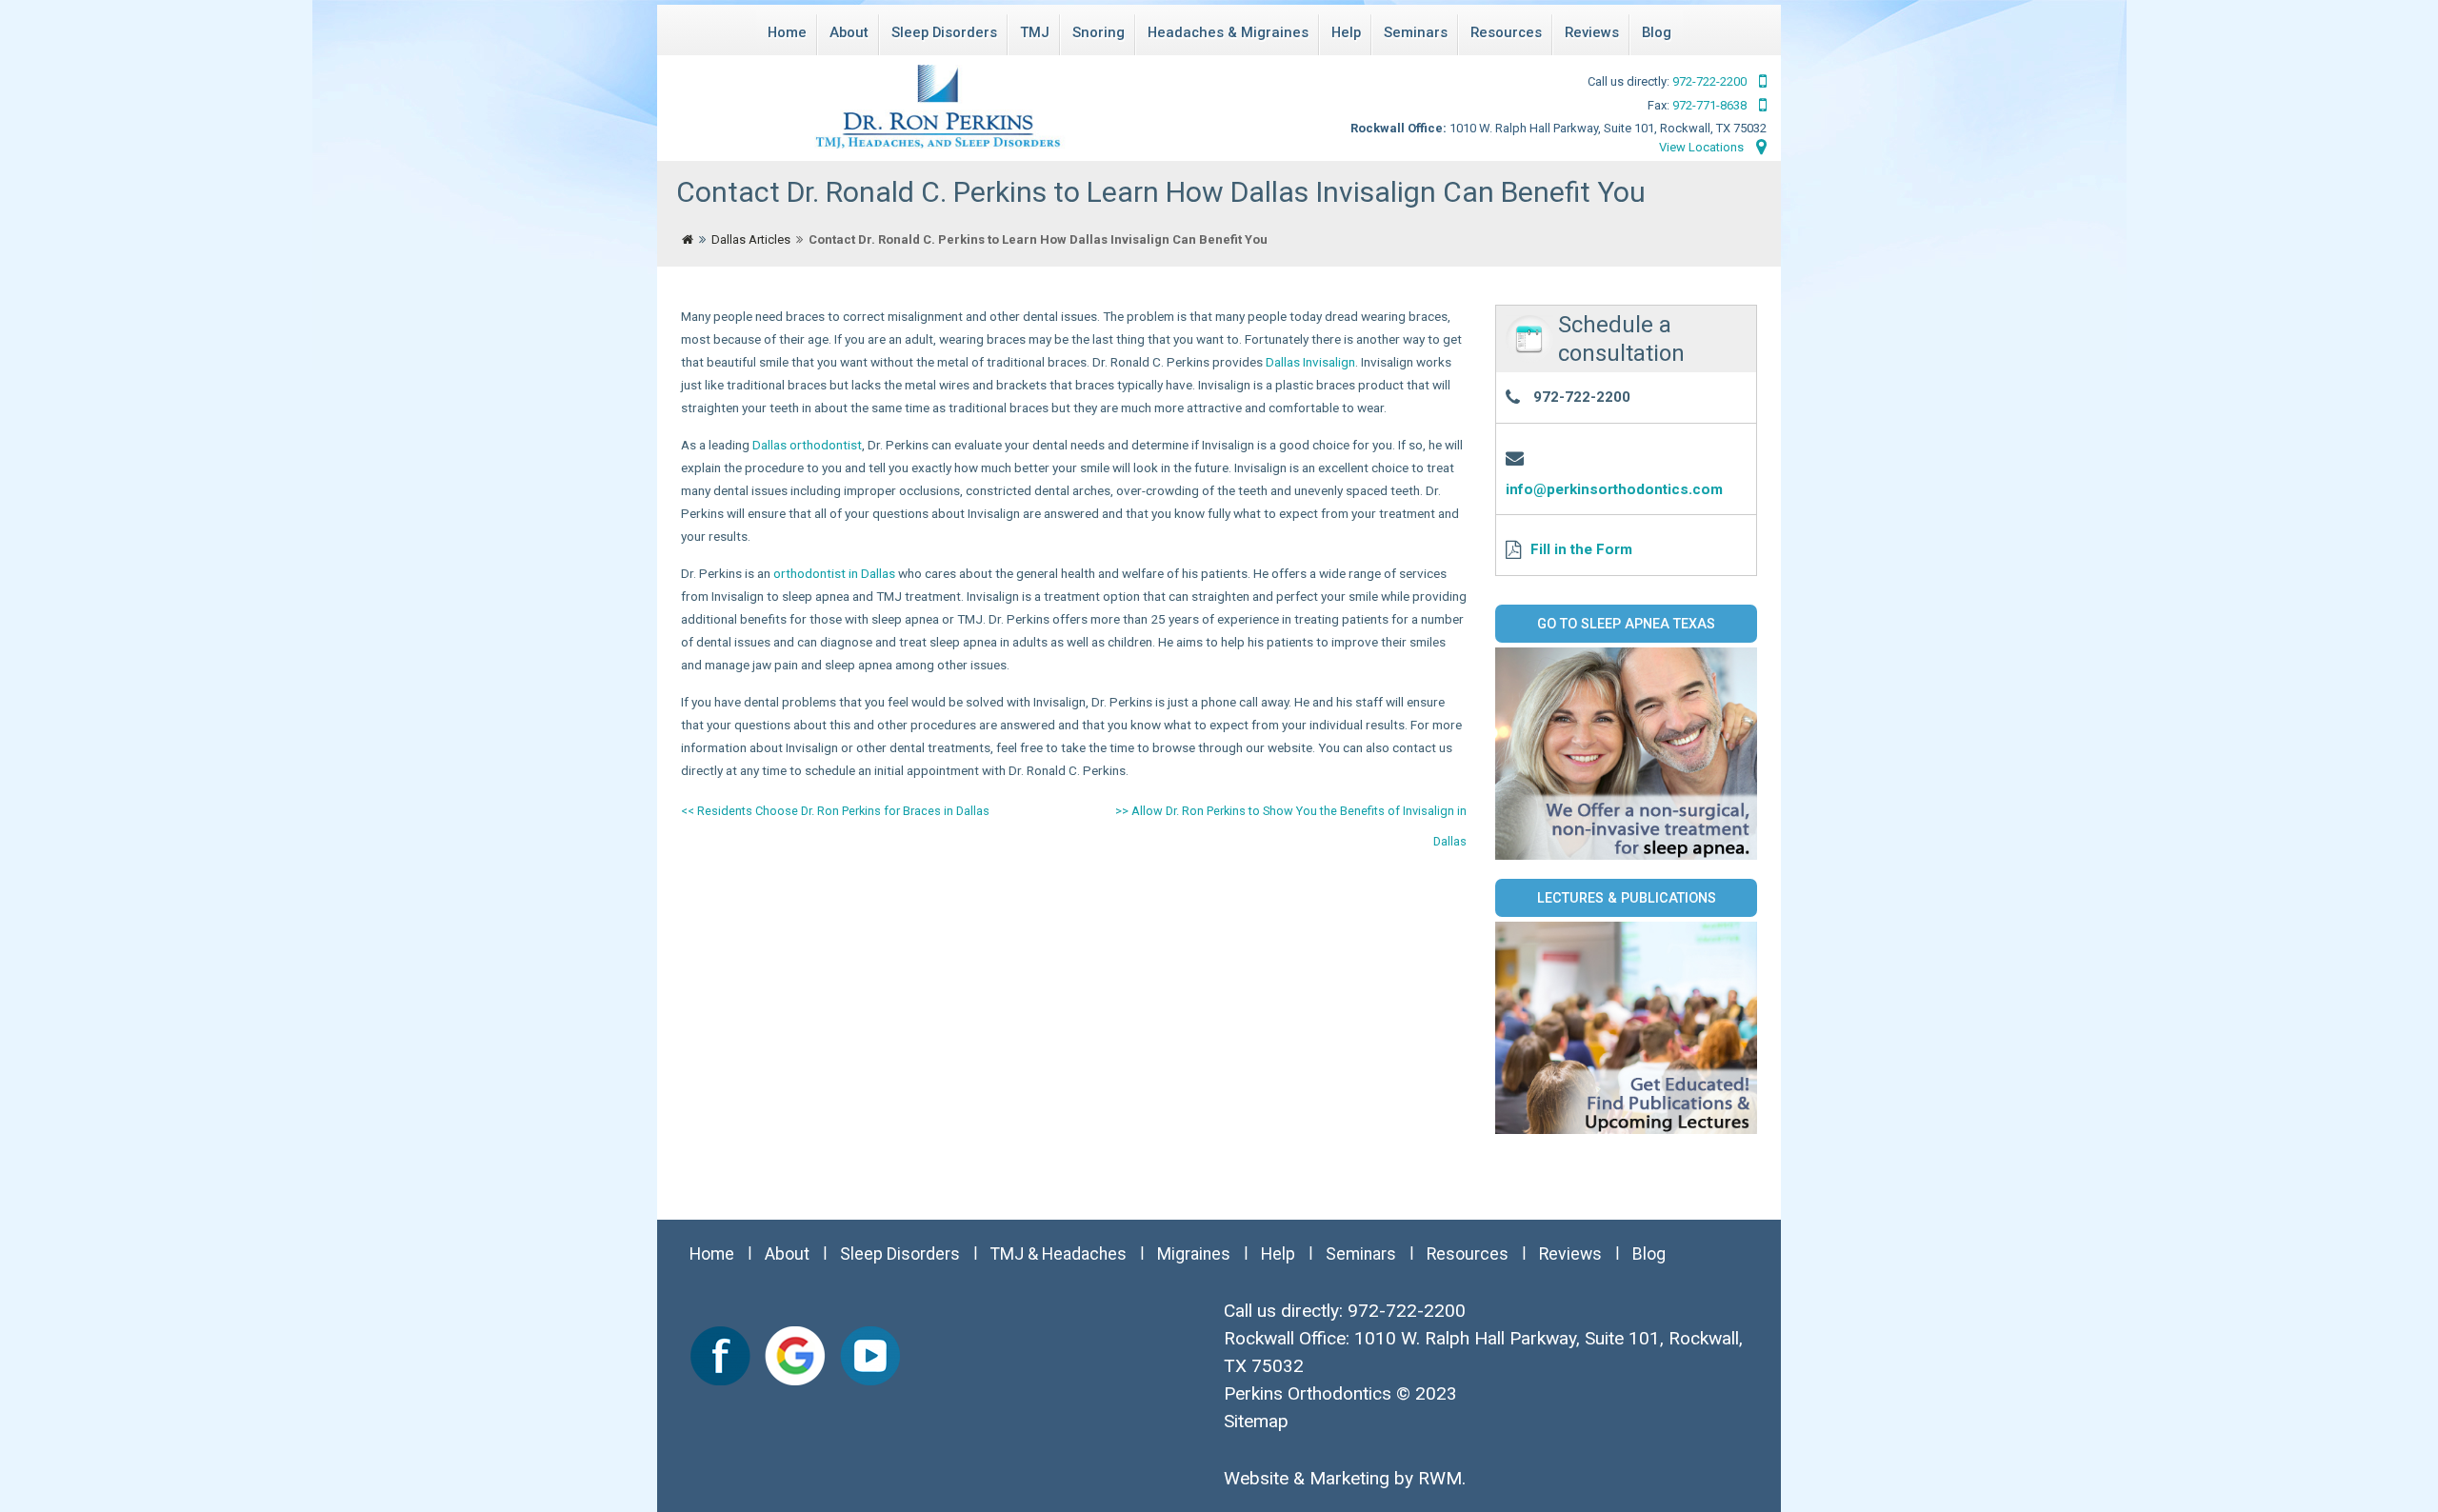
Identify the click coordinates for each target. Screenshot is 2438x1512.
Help (1346, 32)
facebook (721, 1356)
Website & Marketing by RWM (1343, 1478)
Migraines (1194, 1254)
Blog (1657, 32)
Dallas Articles (751, 239)
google (795, 1356)
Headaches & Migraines (1228, 32)
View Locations (1703, 147)
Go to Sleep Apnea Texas (1626, 624)
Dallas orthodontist (807, 445)
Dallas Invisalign (1310, 362)
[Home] (688, 240)
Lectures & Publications (1627, 898)
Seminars (1416, 32)
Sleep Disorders (944, 32)
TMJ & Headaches (1059, 1254)
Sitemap (1256, 1421)
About (849, 32)
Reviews (1592, 32)
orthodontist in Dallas (834, 573)
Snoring (1099, 32)
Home (787, 32)
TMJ (1035, 32)
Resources (1506, 32)
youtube (869, 1356)
